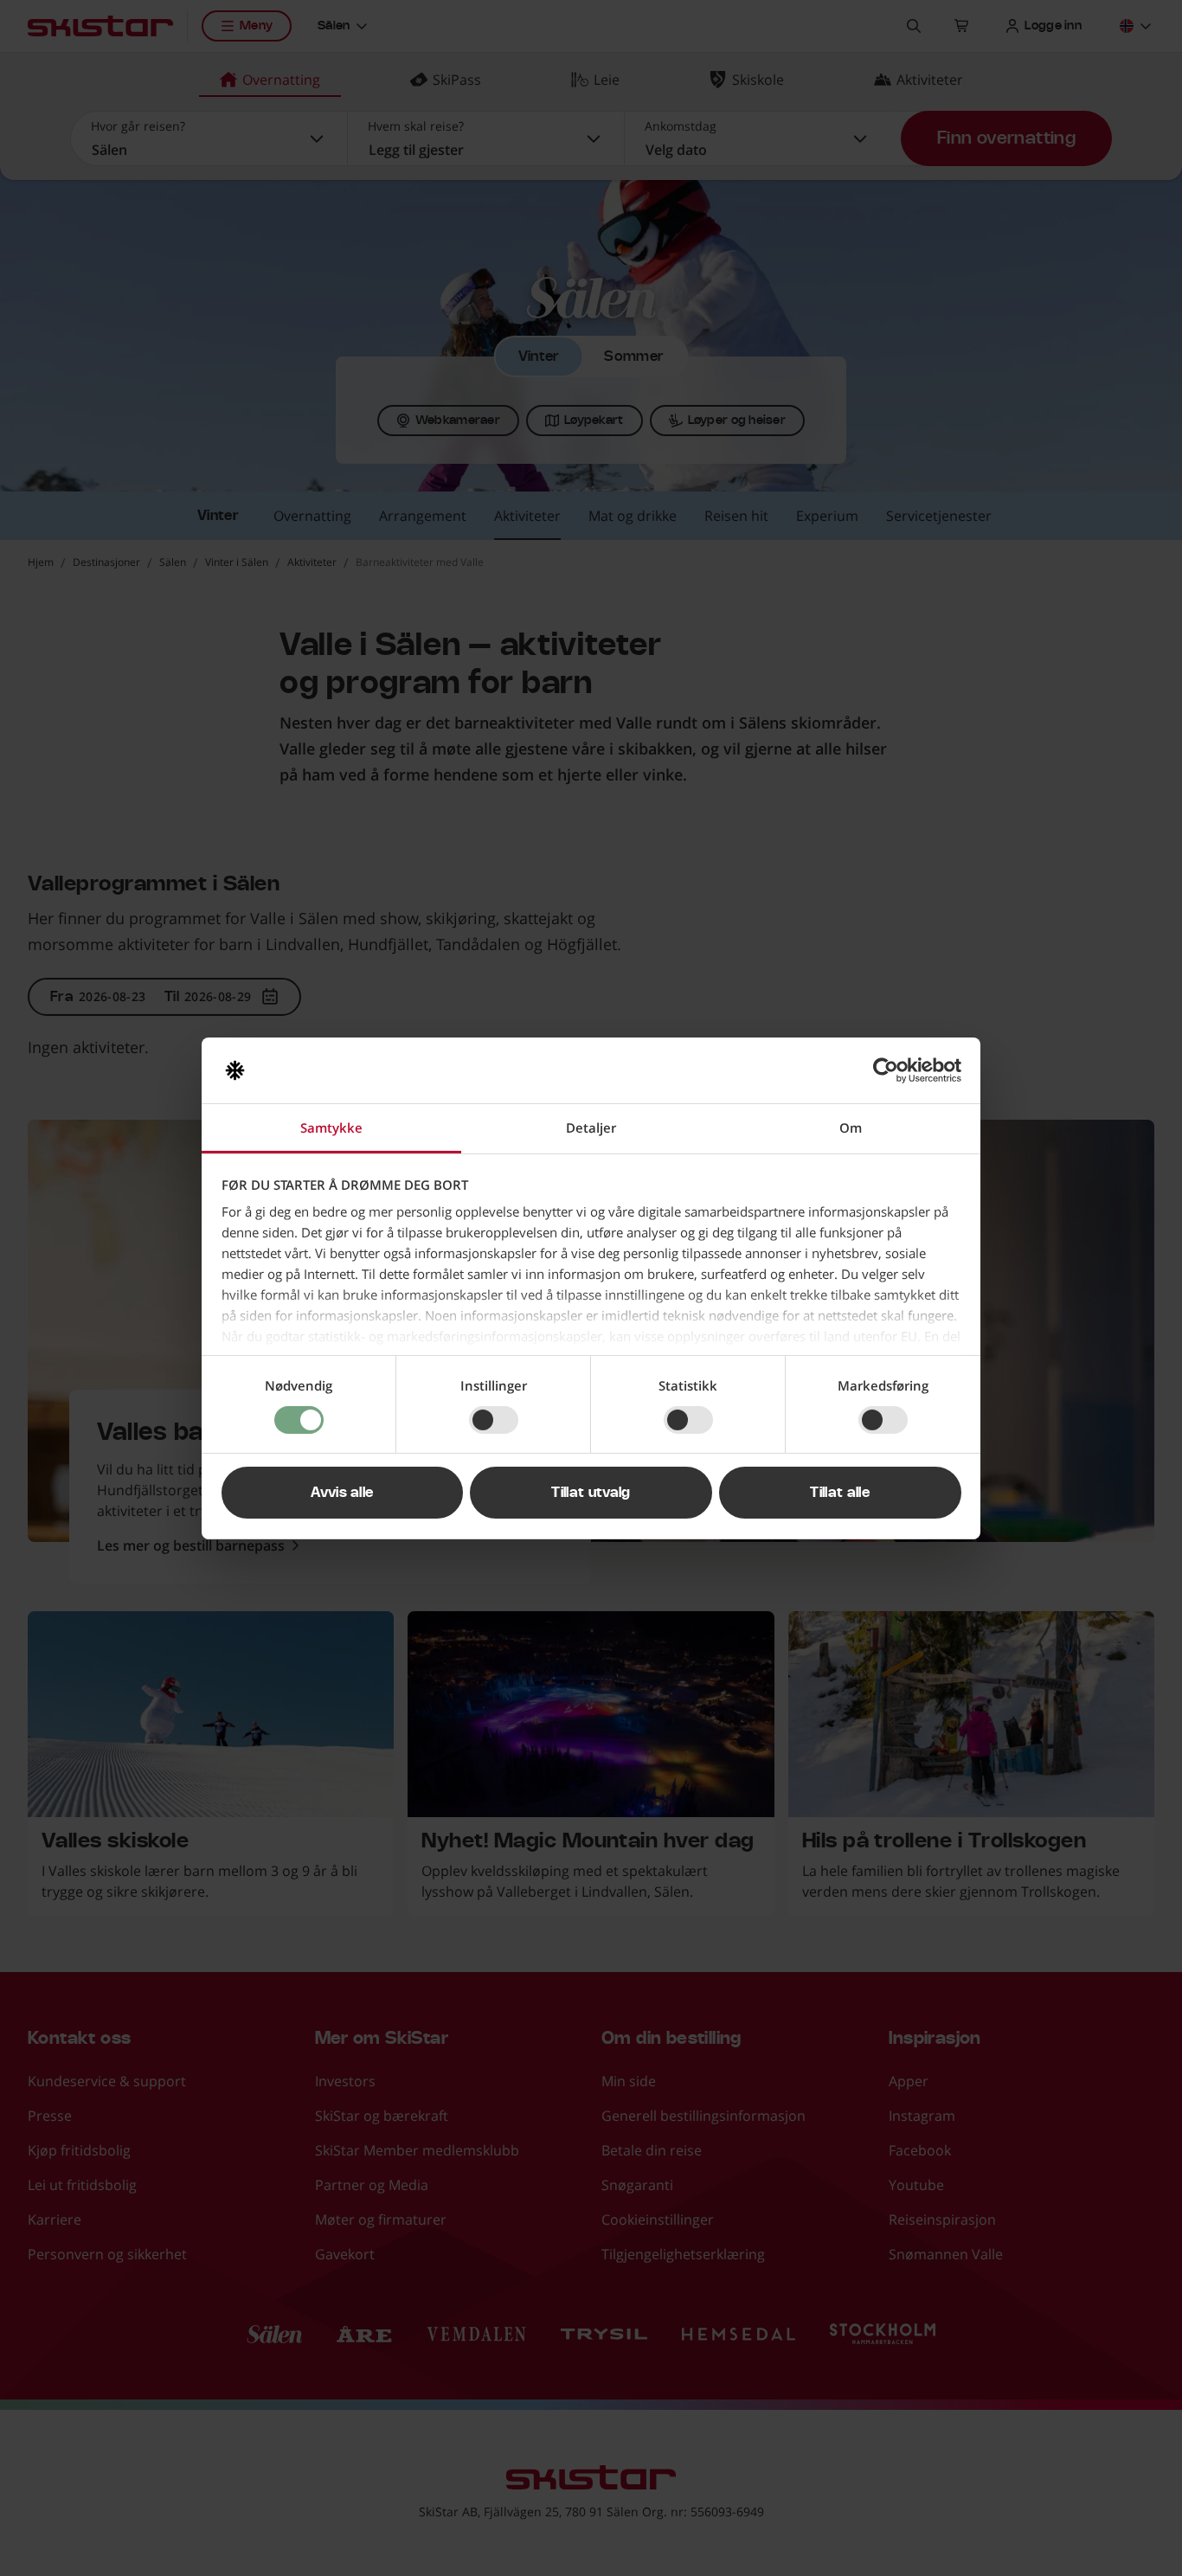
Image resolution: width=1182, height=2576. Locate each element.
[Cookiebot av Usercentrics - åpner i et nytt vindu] (886, 1070)
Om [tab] (851, 1127)
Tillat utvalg (591, 1493)
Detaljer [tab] (591, 1127)
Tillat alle (840, 1493)
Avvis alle (342, 1493)
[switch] (494, 1420)
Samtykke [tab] (331, 1127)
